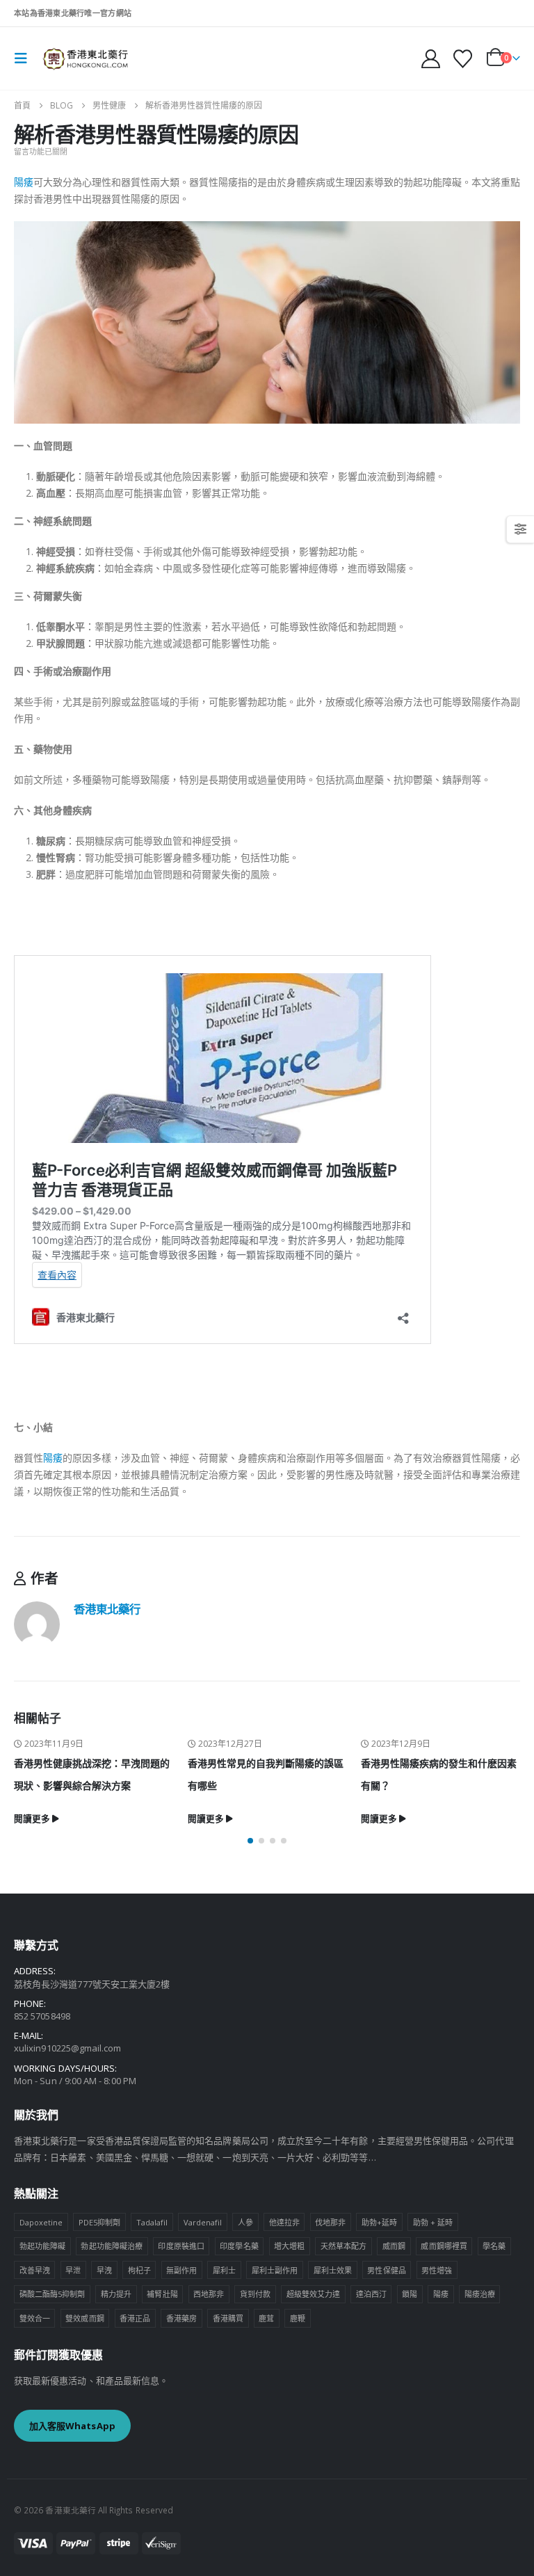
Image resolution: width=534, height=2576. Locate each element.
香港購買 (228, 2318)
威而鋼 (394, 2246)
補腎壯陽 (162, 2294)
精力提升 (116, 2294)
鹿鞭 (298, 2318)
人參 (245, 2222)
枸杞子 (139, 2270)
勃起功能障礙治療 (112, 2246)
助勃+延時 (379, 2222)
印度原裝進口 (181, 2246)
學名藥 (494, 2246)
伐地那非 (330, 2222)
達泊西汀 (371, 2294)
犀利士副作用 (275, 2270)
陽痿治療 (480, 2294)
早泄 (73, 2270)
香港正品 (135, 2318)
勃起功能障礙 (42, 2246)
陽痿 (24, 182)
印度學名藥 (239, 2246)
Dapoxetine (41, 2222)
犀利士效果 (333, 2270)
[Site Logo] (85, 58)
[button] (25, 58)
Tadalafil (152, 2222)
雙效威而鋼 (84, 2318)
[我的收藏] (463, 59)
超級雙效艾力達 (313, 2294)
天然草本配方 (343, 2246)
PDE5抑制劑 (99, 2222)
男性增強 (437, 2270)
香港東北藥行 (107, 1609)
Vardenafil (203, 2222)
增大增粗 (289, 2246)
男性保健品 (386, 2270)
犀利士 (224, 2270)
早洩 (104, 2270)
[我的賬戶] (430, 59)
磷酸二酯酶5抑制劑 (52, 2294)
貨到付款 (255, 2294)
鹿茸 (266, 2318)
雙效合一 (35, 2318)
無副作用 (181, 2270)
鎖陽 (410, 2294)
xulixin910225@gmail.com (68, 2048)
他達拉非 (284, 2222)
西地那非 (209, 2294)
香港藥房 (181, 2318)
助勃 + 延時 (433, 2222)
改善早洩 (35, 2270)
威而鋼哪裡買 (444, 2246)
